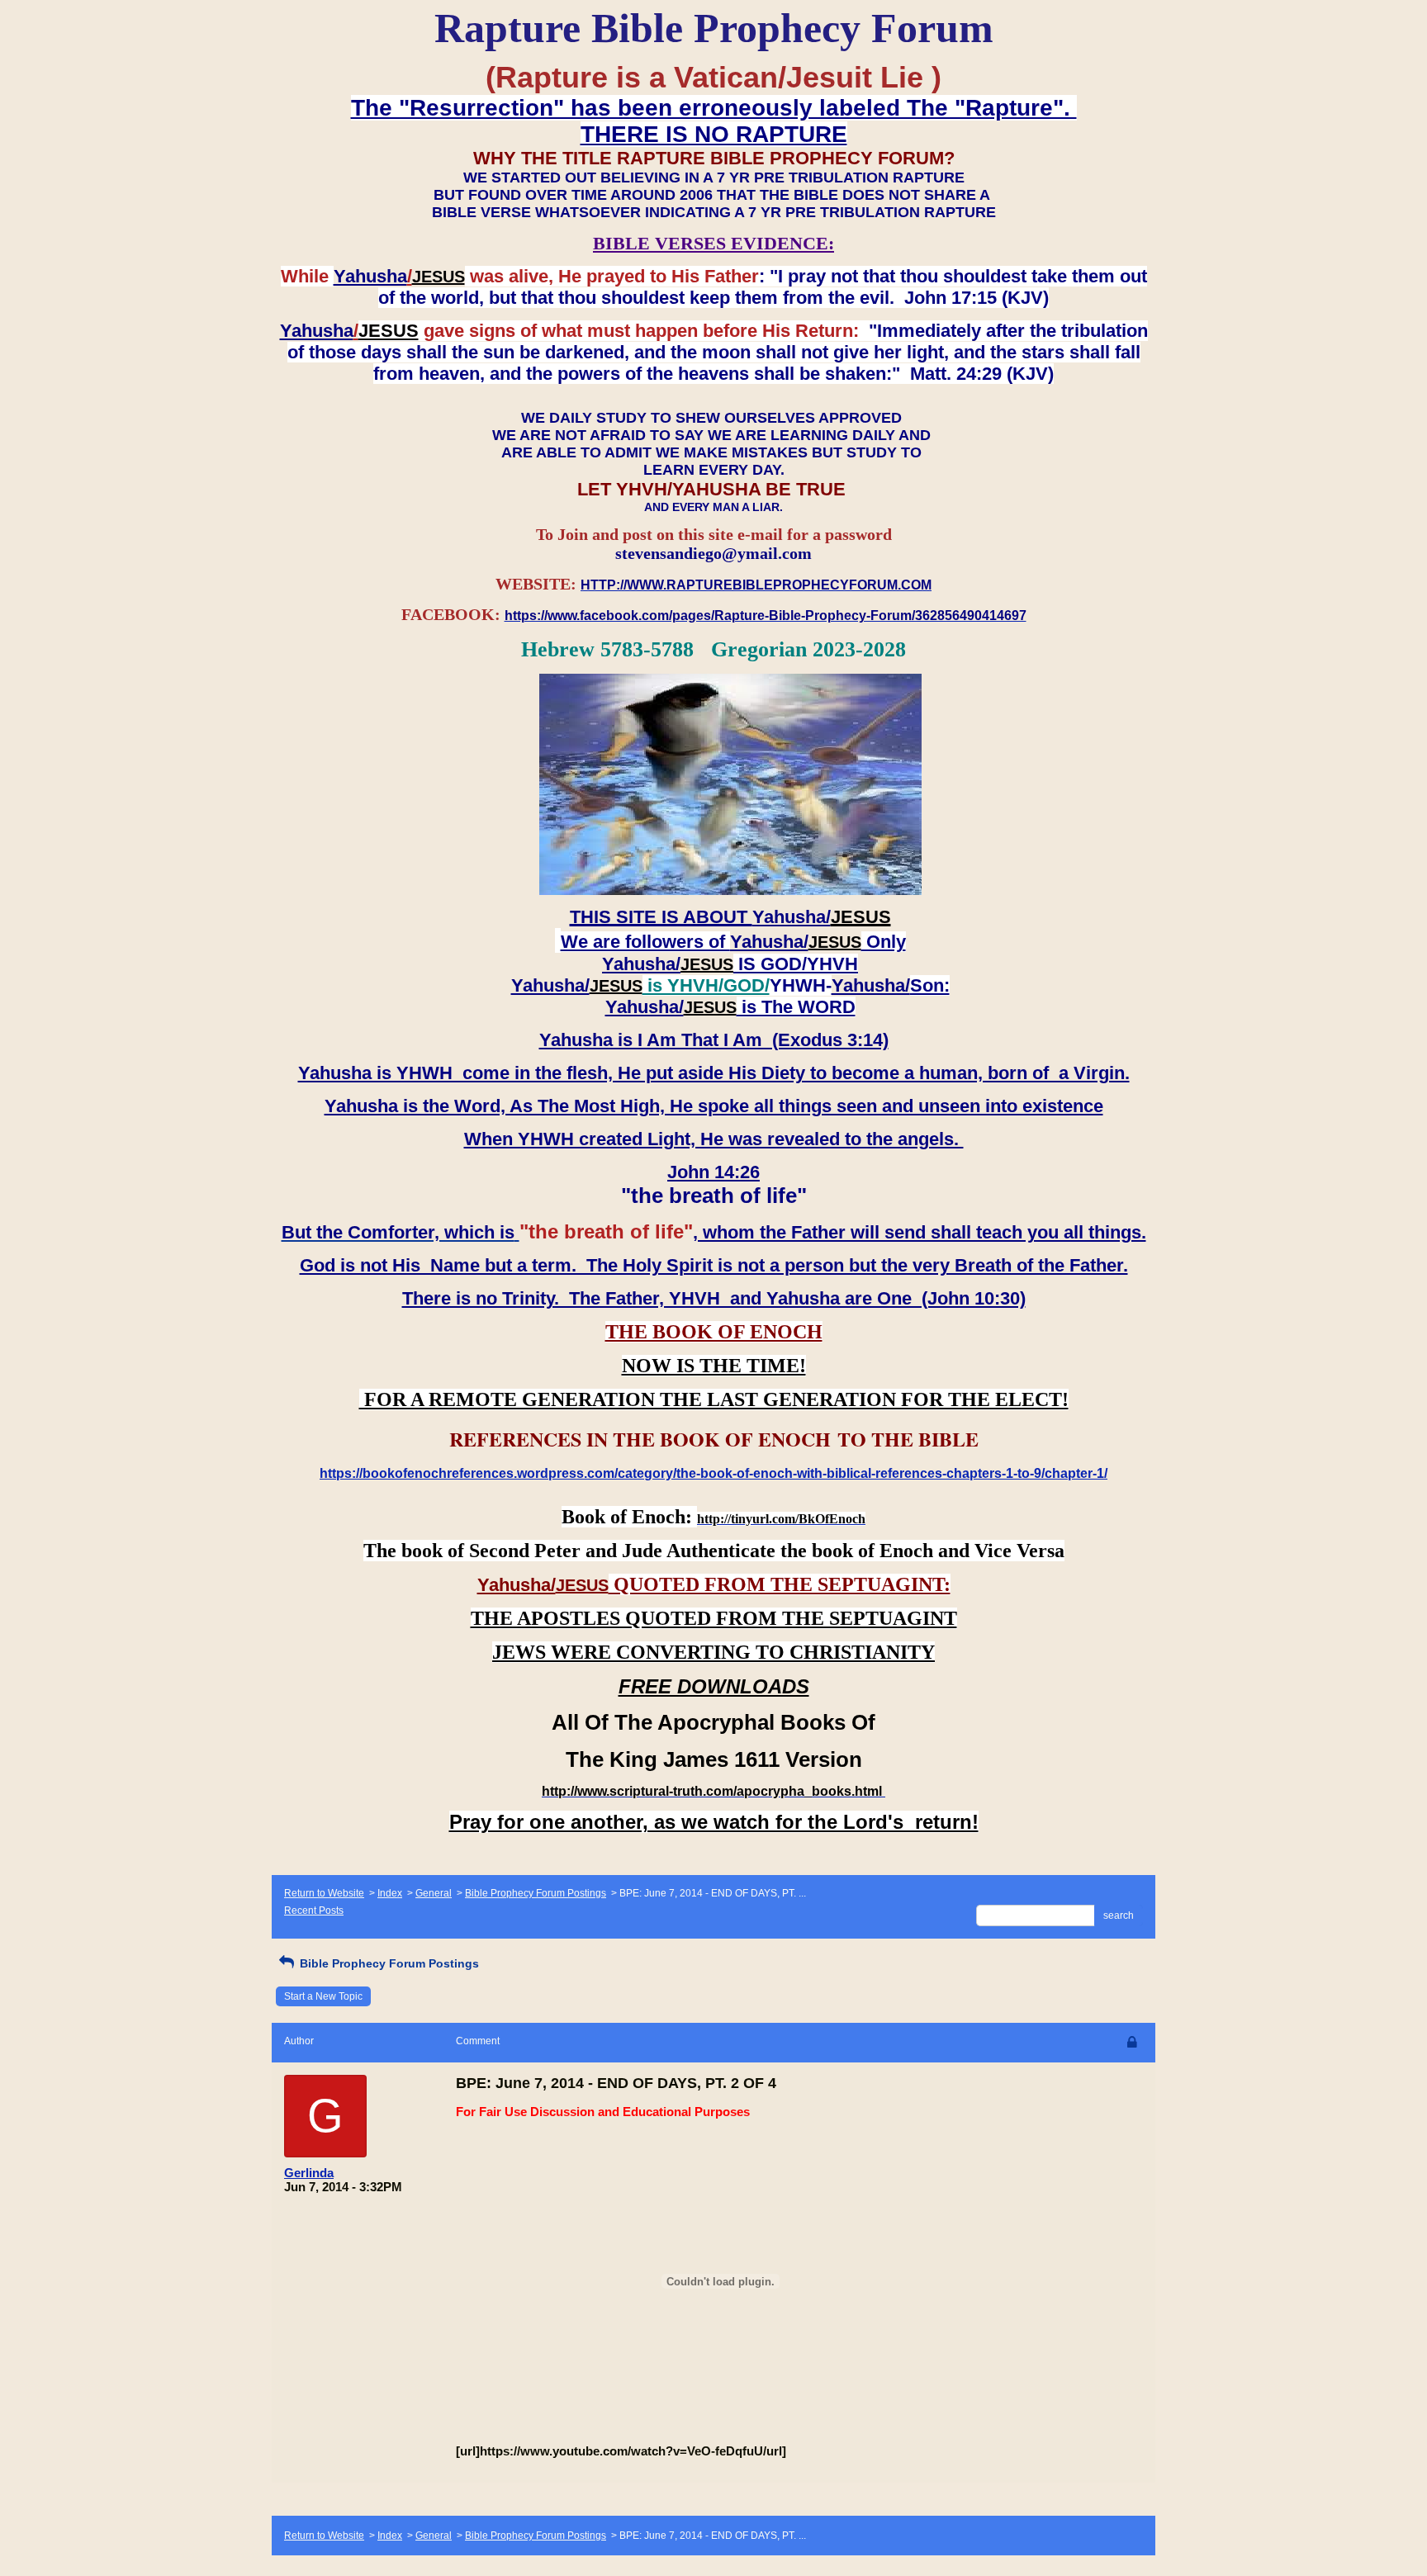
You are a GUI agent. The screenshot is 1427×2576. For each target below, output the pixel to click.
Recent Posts (314, 1911)
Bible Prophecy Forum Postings (536, 1893)
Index (390, 1893)
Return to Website (324, 1893)
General (434, 1893)
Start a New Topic (323, 1996)
